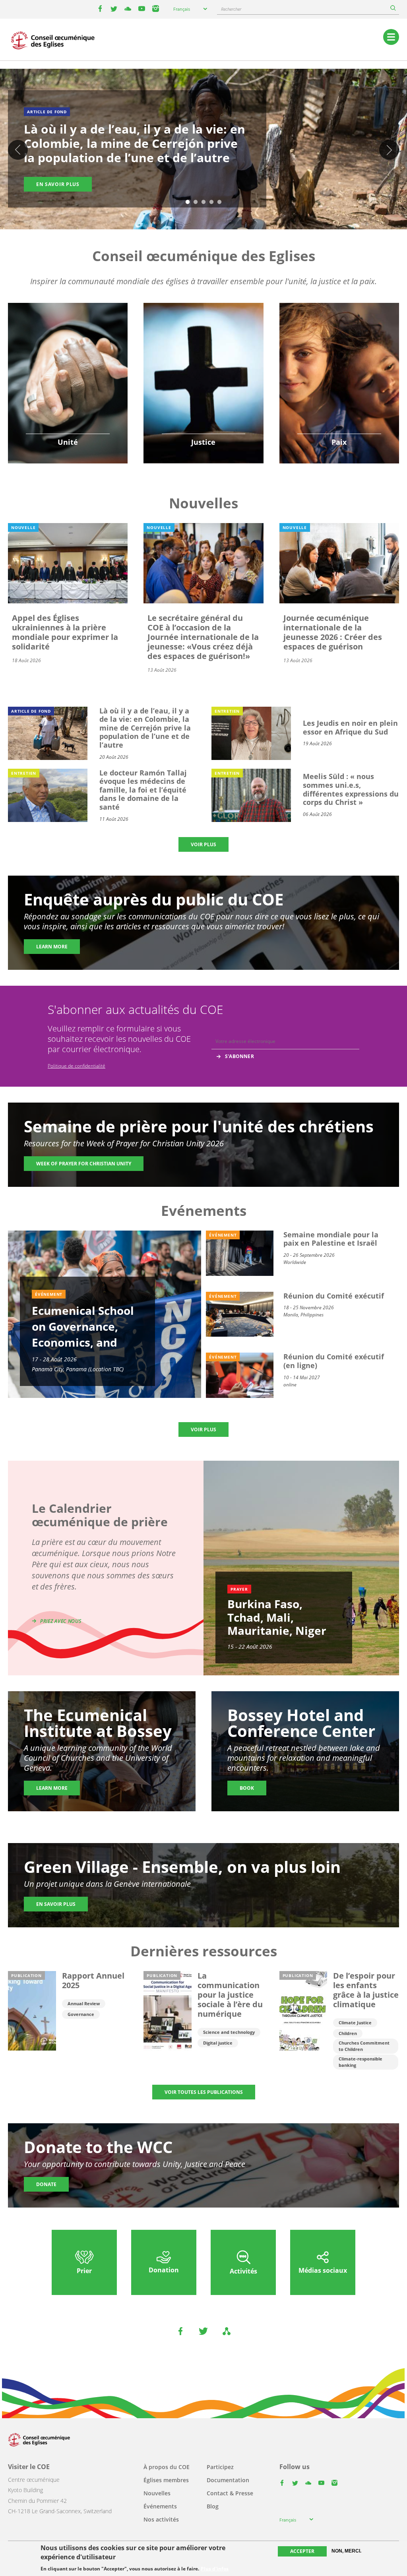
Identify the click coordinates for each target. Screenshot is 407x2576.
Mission (68, 385)
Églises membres (166, 2480)
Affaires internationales (339, 395)
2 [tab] (196, 202)
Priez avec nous (61, 1621)
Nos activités (161, 2519)
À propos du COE (167, 2467)
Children (348, 2033)
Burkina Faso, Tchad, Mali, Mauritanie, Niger (277, 1617)
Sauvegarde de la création (203, 370)
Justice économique (203, 405)
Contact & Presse (230, 2493)
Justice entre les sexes (203, 356)
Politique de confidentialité (77, 1066)
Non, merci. (346, 2551)
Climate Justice (355, 2023)
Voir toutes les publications (204, 2092)
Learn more (52, 947)
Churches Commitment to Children (364, 2046)
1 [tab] (188, 202)
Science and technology (229, 2032)
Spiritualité (68, 395)
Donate (46, 2184)
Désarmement (339, 356)
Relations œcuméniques (68, 365)
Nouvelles (157, 2493)
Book (247, 1788)
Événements (160, 2506)
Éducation (68, 356)
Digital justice (218, 2043)
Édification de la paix (339, 385)
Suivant (389, 150)
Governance (81, 2014)
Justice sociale (203, 395)
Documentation (228, 2480)
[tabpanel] (203, 150)
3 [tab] (203, 202)
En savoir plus (58, 184)
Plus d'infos (215, 2569)
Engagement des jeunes (68, 375)
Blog (213, 2506)
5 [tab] (219, 202)
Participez (220, 2467)
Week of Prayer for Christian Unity (84, 1164)
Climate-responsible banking (360, 2062)
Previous (18, 150)
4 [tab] (211, 202)
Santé (203, 385)
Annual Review (84, 2003)
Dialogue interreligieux (339, 375)
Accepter (302, 2551)
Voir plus (203, 844)
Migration (339, 365)
